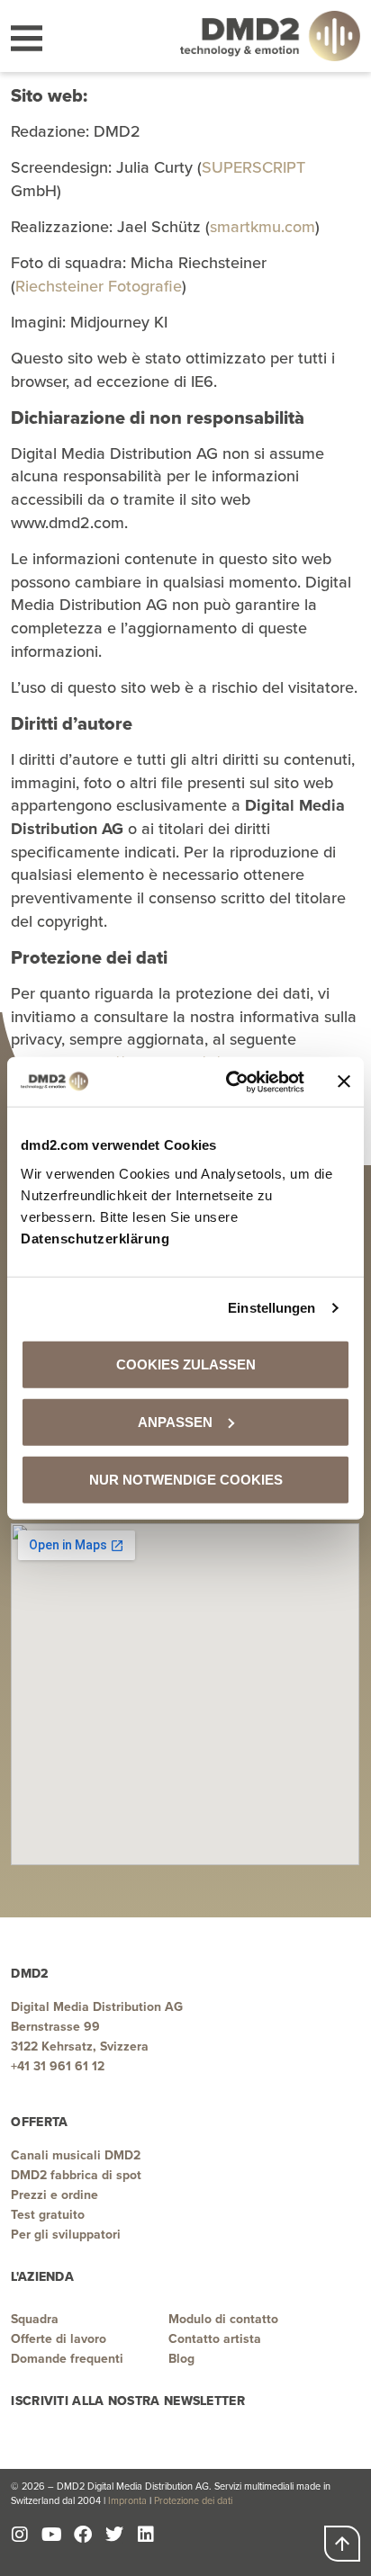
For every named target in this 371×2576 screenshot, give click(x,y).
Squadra (35, 2319)
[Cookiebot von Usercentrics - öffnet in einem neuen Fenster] (230, 1082)
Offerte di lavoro (59, 2339)
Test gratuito (48, 2215)
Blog (181, 2359)
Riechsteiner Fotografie (99, 286)
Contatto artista (215, 2339)
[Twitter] (114, 2535)
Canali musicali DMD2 (76, 2155)
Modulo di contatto (223, 2319)
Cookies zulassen (186, 1364)
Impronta (127, 2500)
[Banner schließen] (344, 1082)
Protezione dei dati (193, 2500)
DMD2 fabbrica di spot (76, 2175)
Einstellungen (271, 1308)
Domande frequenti (67, 2359)
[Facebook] (83, 2535)
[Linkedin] (146, 2535)
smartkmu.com (262, 227)
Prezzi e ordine (54, 2195)
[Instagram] (20, 2535)
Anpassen (175, 1421)
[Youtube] (51, 2535)
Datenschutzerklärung (95, 1238)
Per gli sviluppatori (66, 2235)
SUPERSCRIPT (253, 167)
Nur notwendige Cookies (186, 1479)
